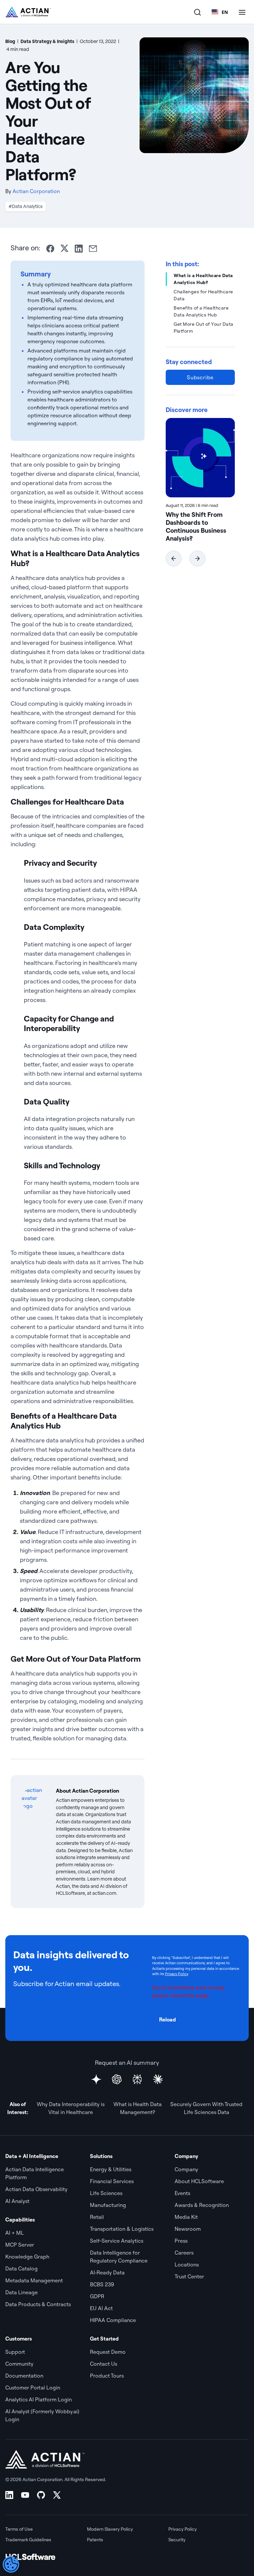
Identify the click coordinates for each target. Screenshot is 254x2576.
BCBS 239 (102, 2284)
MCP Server (20, 2245)
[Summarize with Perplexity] (137, 2079)
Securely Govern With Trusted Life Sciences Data (206, 2108)
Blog (10, 41)
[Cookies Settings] (11, 2564)
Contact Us (104, 2364)
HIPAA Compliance (113, 2320)
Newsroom (188, 2229)
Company (186, 2169)
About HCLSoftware (199, 2181)
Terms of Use (19, 2529)
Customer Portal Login (33, 2388)
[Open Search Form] (197, 12)
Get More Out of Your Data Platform (204, 328)
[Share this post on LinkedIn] (79, 249)
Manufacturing (108, 2205)
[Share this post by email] (93, 249)
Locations (187, 2264)
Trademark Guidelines (28, 2540)
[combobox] (220, 12)
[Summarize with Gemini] (96, 2079)
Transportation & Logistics (122, 2229)
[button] (174, 559)
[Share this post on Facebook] (50, 249)
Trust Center (189, 2276)
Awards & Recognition (202, 2205)
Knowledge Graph (27, 2257)
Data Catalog (21, 2268)
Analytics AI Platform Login (39, 2399)
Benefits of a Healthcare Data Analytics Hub (201, 311)
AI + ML (15, 2233)
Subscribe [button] (200, 377)
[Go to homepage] (28, 12)
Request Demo (108, 2352)
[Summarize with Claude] (158, 2079)
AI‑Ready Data (107, 2272)
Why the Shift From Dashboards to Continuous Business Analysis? (196, 526)
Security (177, 2540)
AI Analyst (17, 2201)
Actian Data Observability (36, 2189)
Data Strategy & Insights (47, 41)
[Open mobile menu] (242, 12)
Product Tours (107, 2376)
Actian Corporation (36, 191)
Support (15, 2352)
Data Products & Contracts (38, 2304)
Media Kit (186, 2217)
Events (182, 2193)
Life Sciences (106, 2193)
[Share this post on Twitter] (64, 248)
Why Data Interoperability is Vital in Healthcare (71, 2108)
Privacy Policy (176, 1974)
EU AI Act (101, 2308)
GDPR (97, 2296)
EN (225, 12)
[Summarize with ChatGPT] (117, 2079)
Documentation (24, 2376)
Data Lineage (21, 2292)
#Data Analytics (26, 206)
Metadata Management (34, 2280)
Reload (168, 2019)
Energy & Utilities (111, 2169)
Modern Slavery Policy (110, 2529)
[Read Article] (200, 458)
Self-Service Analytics (117, 2241)
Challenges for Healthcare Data (203, 295)
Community (19, 2364)
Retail (97, 2217)
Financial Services (112, 2181)
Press (181, 2241)
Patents (95, 2540)
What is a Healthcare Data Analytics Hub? (203, 279)
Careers (184, 2253)
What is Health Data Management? (138, 2108)
